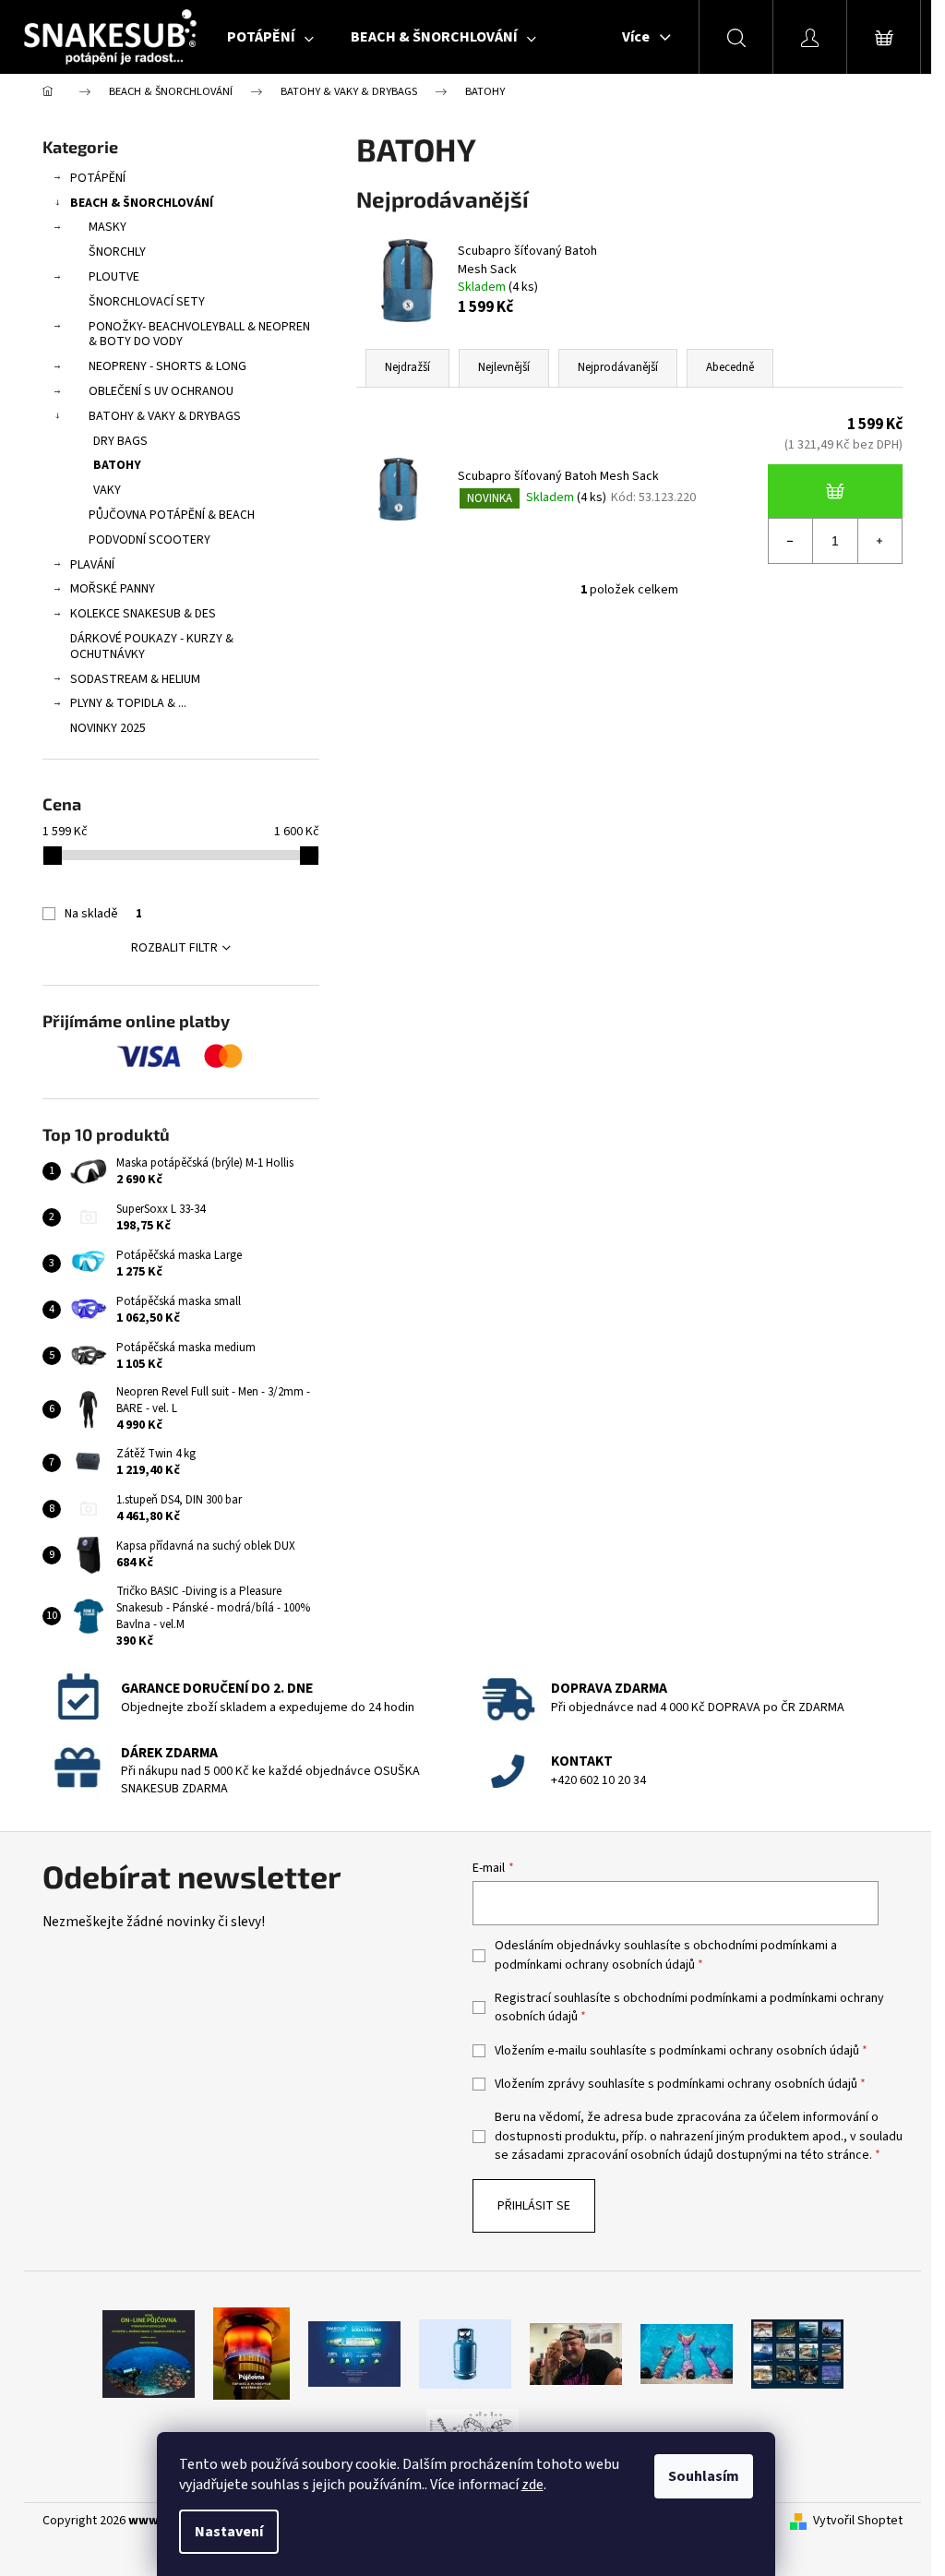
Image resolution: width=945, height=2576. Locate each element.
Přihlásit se (534, 2206)
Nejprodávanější (618, 367)
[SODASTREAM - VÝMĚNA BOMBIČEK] (354, 2354)
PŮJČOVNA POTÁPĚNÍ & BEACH (172, 515)
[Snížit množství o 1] (791, 541)
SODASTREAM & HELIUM (135, 679)
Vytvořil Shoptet (858, 2521)
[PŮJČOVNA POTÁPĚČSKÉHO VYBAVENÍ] (149, 2354)
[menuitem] (270, 37)
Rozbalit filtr (174, 948)
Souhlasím (704, 2476)
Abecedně (730, 367)
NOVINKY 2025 (108, 728)
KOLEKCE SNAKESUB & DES (143, 614)
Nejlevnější (504, 367)
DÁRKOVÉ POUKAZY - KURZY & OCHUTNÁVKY (152, 647)
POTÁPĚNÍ (98, 178)
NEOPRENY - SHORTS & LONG (167, 366)
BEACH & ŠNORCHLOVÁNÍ (142, 203)
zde (532, 2485)
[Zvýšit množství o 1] (879, 541)
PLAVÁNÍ (92, 565)
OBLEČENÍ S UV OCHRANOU (161, 391)
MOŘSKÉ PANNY (113, 589)
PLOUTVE (114, 277)
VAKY (107, 490)
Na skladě (103, 914)
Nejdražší (407, 367)
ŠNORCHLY (117, 252)
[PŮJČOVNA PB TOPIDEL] (251, 2354)
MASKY (108, 227)
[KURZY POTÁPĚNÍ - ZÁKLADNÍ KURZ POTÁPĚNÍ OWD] (576, 2354)
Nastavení (229, 2532)
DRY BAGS (120, 441)
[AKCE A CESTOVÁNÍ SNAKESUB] (797, 2354)
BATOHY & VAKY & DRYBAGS (165, 416)
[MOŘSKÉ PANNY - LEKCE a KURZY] (687, 2354)
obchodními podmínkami (760, 1946)
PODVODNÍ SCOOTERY (150, 540)
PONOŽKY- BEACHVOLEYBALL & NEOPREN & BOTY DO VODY (199, 335)
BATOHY (117, 465)
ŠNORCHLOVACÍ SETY (147, 302)
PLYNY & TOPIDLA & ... (128, 703)
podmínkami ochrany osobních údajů (595, 1965)
